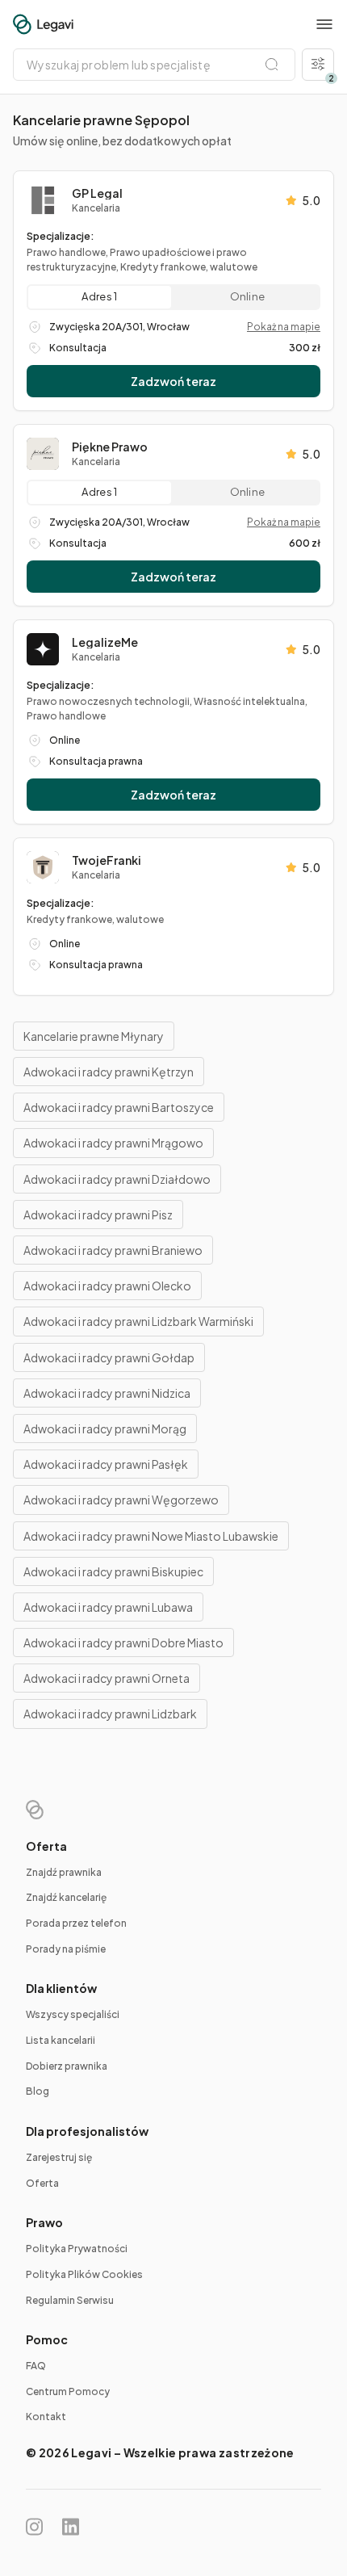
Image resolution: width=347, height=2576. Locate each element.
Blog (38, 2091)
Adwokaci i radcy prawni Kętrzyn (109, 1072)
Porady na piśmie (66, 1949)
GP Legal (97, 193)
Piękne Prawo (110, 447)
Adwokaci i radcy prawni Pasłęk (106, 1464)
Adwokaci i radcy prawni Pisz (98, 1215)
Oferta (42, 2183)
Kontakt (46, 2417)
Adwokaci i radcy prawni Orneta (107, 1678)
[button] (324, 24)
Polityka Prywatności (77, 2249)
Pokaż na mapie (284, 327)
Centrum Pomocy (68, 2391)
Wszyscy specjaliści (73, 2014)
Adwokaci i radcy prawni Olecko (107, 1286)
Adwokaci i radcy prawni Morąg (105, 1429)
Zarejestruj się (59, 2157)
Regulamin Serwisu (70, 2300)
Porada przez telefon (76, 1923)
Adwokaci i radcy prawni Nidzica (107, 1393)
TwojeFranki (107, 860)
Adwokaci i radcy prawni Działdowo (117, 1179)
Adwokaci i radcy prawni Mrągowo (113, 1143)
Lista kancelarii (61, 2040)
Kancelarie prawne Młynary (94, 1036)
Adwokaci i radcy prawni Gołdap (109, 1357)
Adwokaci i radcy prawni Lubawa (108, 1607)
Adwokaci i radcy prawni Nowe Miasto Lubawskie (151, 1536)
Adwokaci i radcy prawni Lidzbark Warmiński (138, 1321)
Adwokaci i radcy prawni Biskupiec (113, 1571)
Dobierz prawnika (67, 2066)
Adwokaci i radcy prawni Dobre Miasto (123, 1643)
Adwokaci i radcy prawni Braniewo (113, 1250)
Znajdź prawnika (64, 1872)
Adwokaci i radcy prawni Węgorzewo (121, 1500)
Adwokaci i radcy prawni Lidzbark (110, 1714)
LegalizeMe (105, 642)
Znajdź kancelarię (66, 1897)
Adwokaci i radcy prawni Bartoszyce (119, 1107)
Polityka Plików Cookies (84, 2274)
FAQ (36, 2366)
